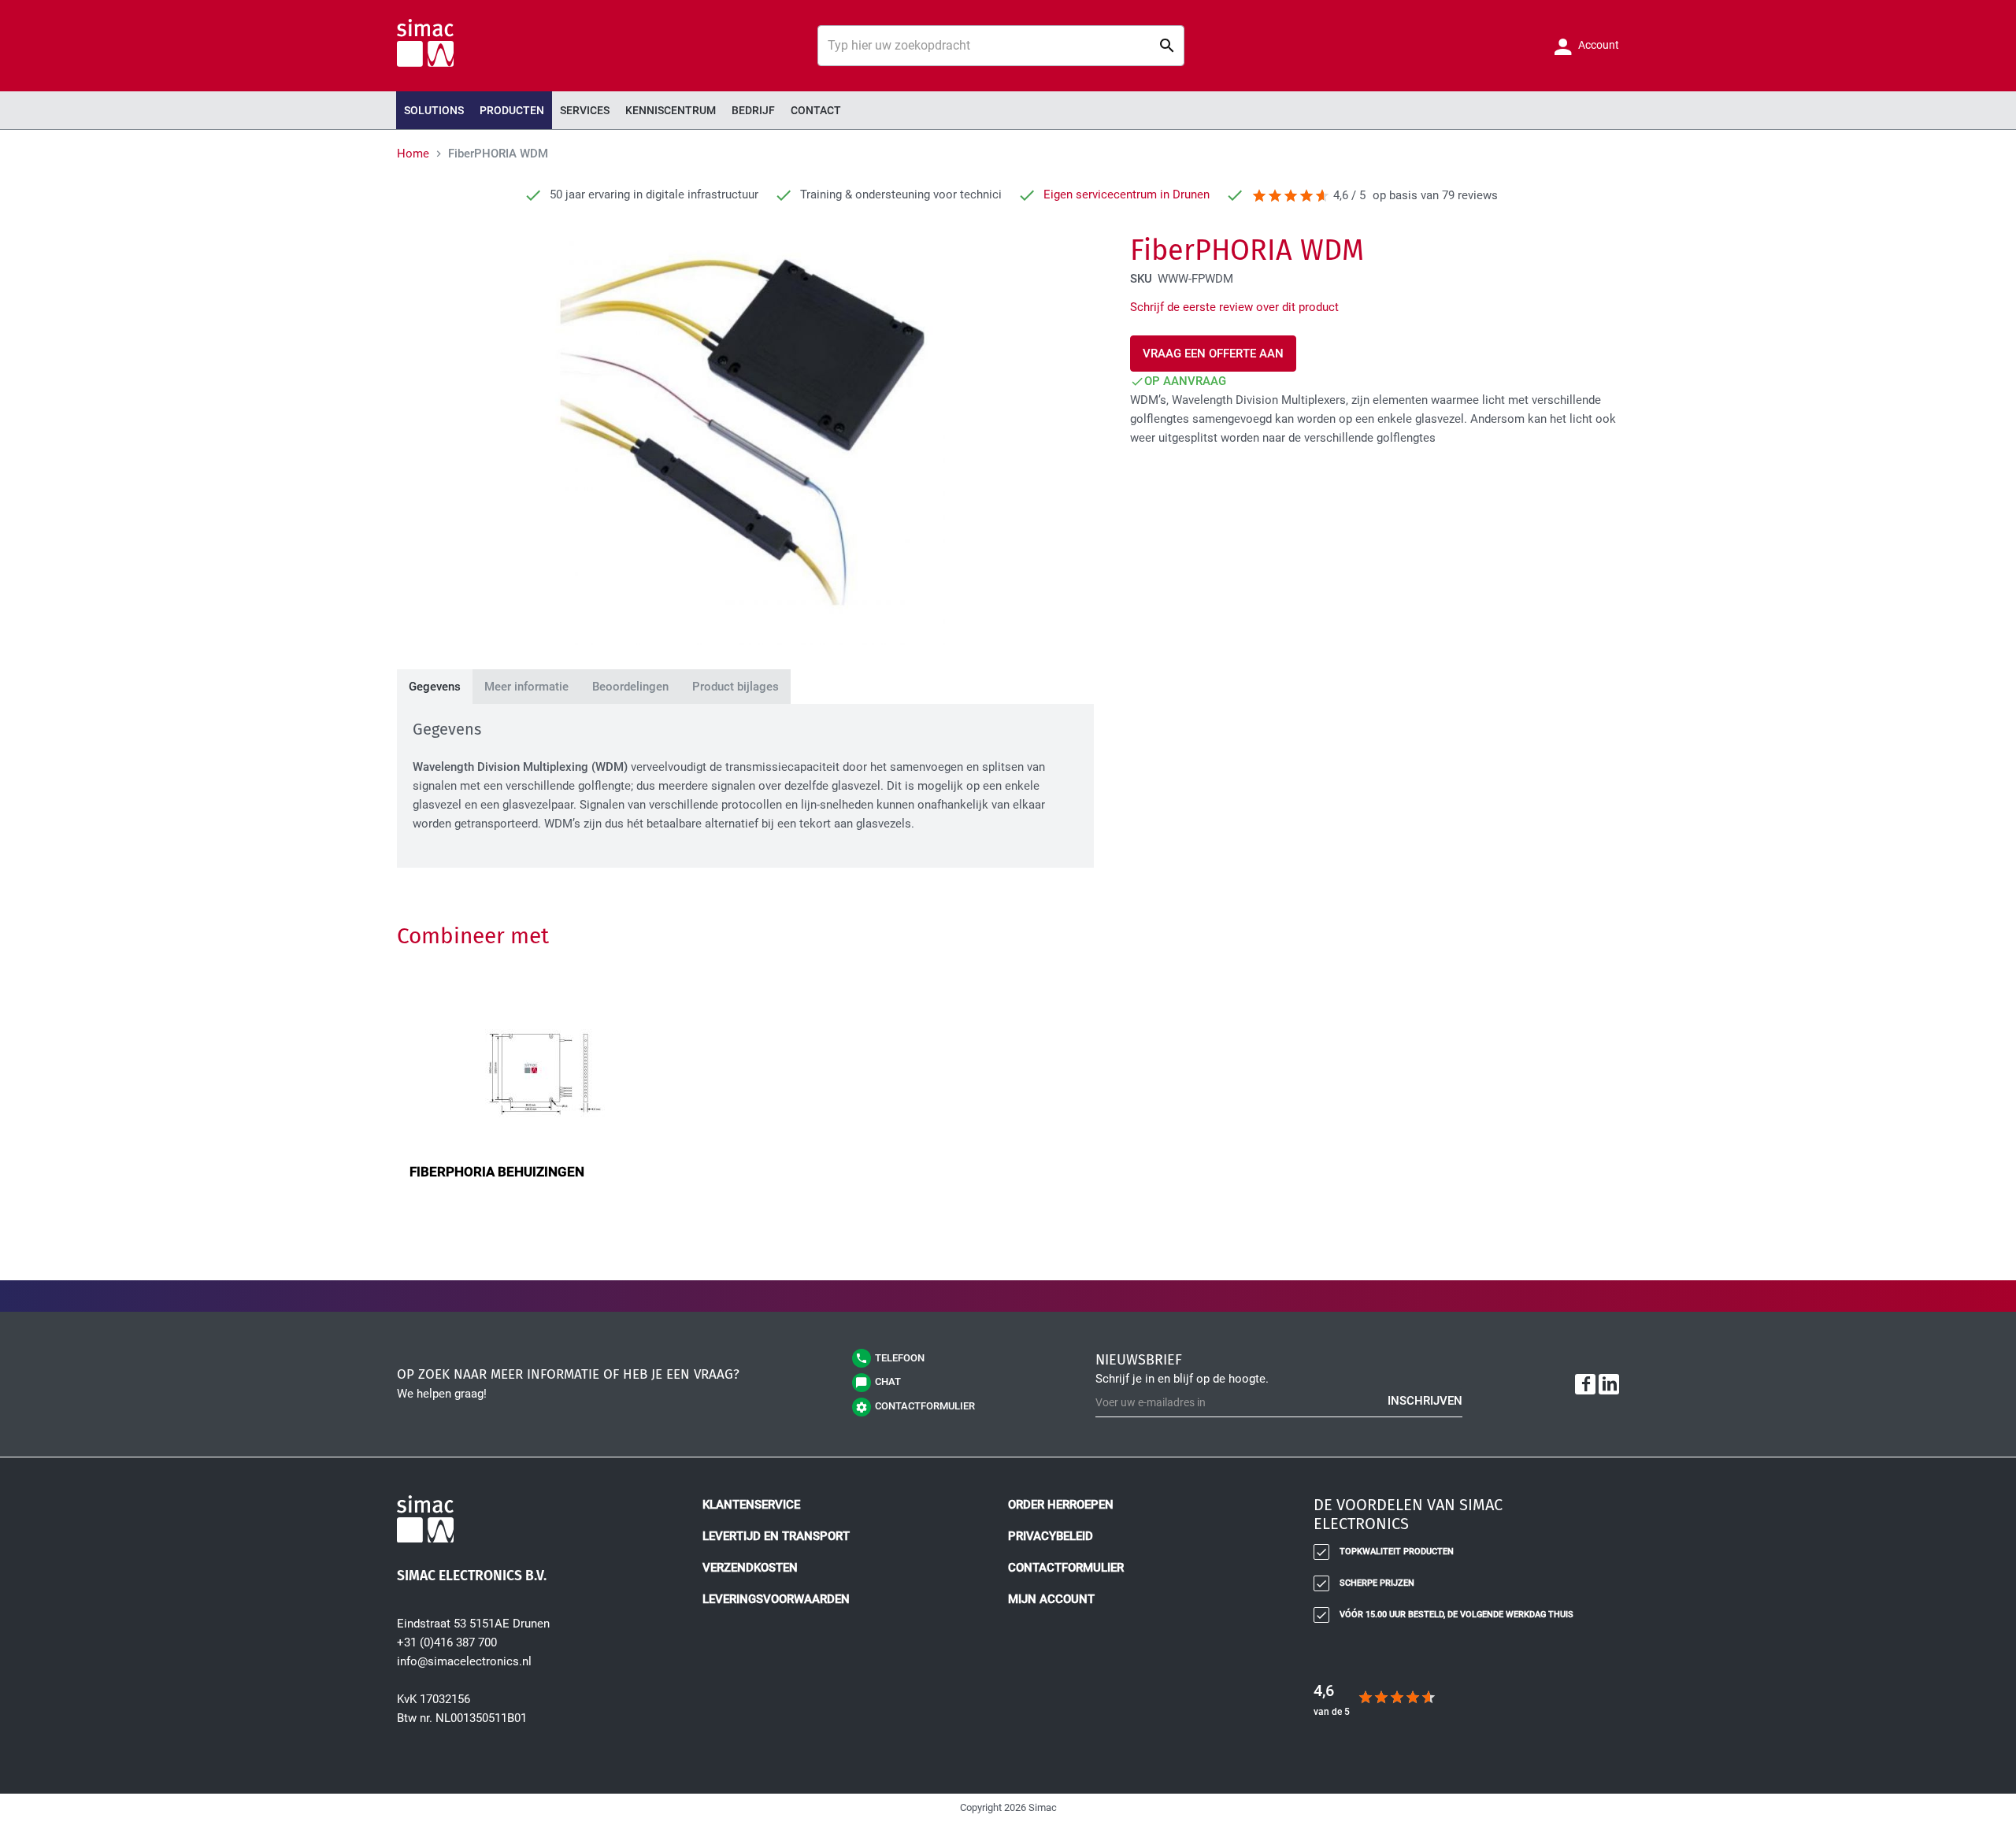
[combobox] (1001, 46)
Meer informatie (526, 687)
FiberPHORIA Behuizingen (497, 1172)
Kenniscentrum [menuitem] (671, 110)
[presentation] (512, 110)
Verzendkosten (750, 1568)
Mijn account (1051, 1599)
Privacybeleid (1051, 1536)
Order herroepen (1061, 1505)
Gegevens (435, 687)
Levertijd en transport (776, 1536)
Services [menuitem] (585, 110)
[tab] (435, 687)
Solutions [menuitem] (434, 110)
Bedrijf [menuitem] (753, 110)
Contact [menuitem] (816, 110)
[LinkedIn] (1609, 1384)
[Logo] (540, 1522)
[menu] (1008, 110)
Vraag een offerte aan (1213, 354)
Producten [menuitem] (512, 110)
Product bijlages (736, 687)
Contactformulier (1066, 1568)
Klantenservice (751, 1505)
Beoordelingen (630, 687)
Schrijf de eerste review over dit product (1234, 307)
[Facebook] (1585, 1384)
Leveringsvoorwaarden (776, 1599)
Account (1597, 45)
